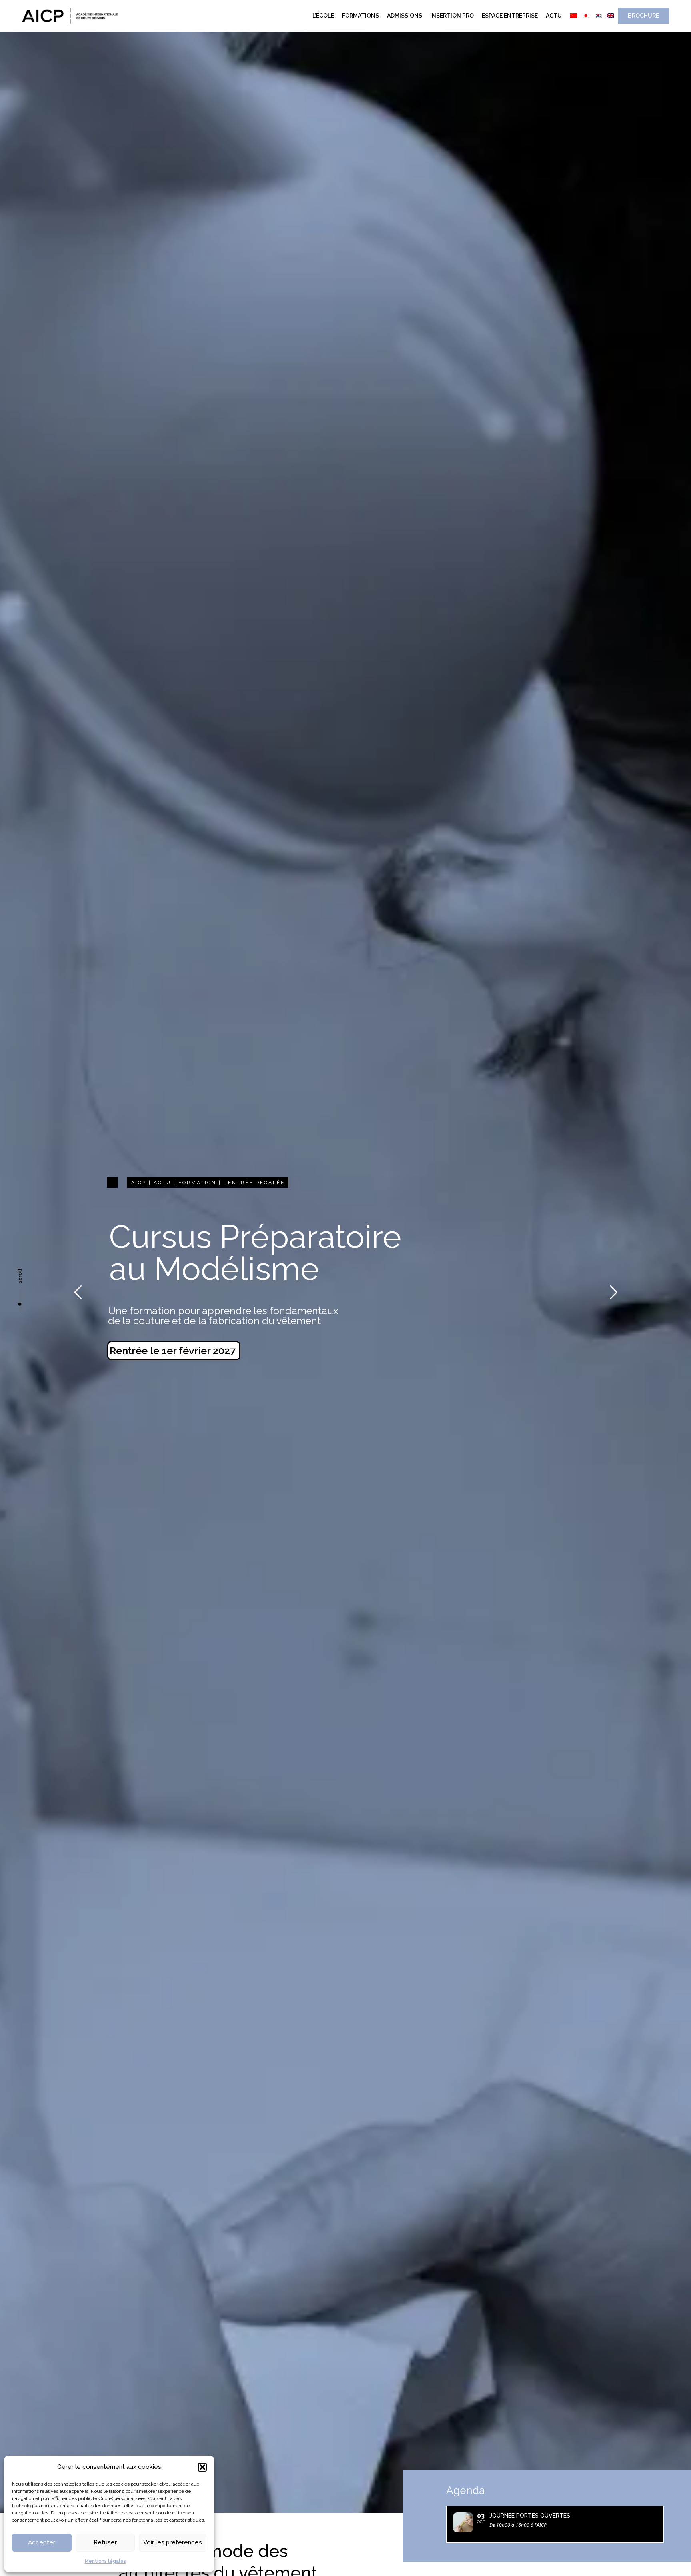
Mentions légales (105, 2561)
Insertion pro (452, 16)
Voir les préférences (173, 2542)
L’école (323, 16)
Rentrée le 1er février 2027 (173, 1351)
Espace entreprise (510, 16)
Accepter (42, 2542)
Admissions (405, 16)
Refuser (105, 2542)
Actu (554, 16)
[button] (202, 2467)
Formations (360, 16)
